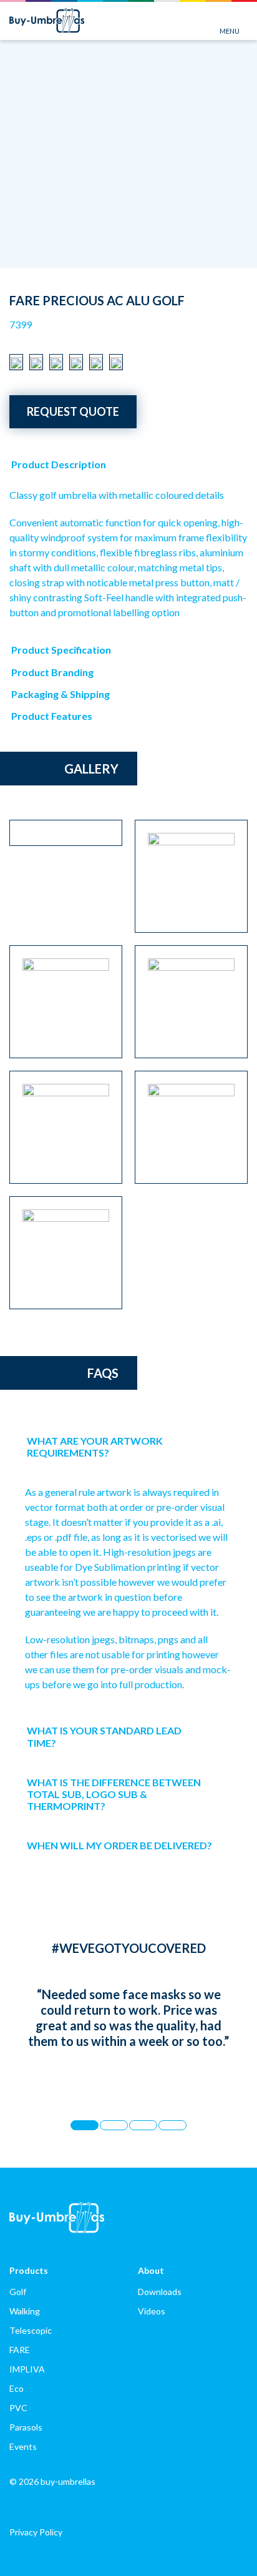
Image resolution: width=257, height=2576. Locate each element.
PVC (18, 2408)
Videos (152, 2311)
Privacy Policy (36, 2532)
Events (23, 2446)
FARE (20, 2350)
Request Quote (73, 411)
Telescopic (31, 2330)
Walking (25, 2311)
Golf (18, 2292)
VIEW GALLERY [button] (220, 256)
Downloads (160, 2292)
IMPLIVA (27, 2369)
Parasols (26, 2427)
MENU (230, 31)
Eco (17, 2388)
